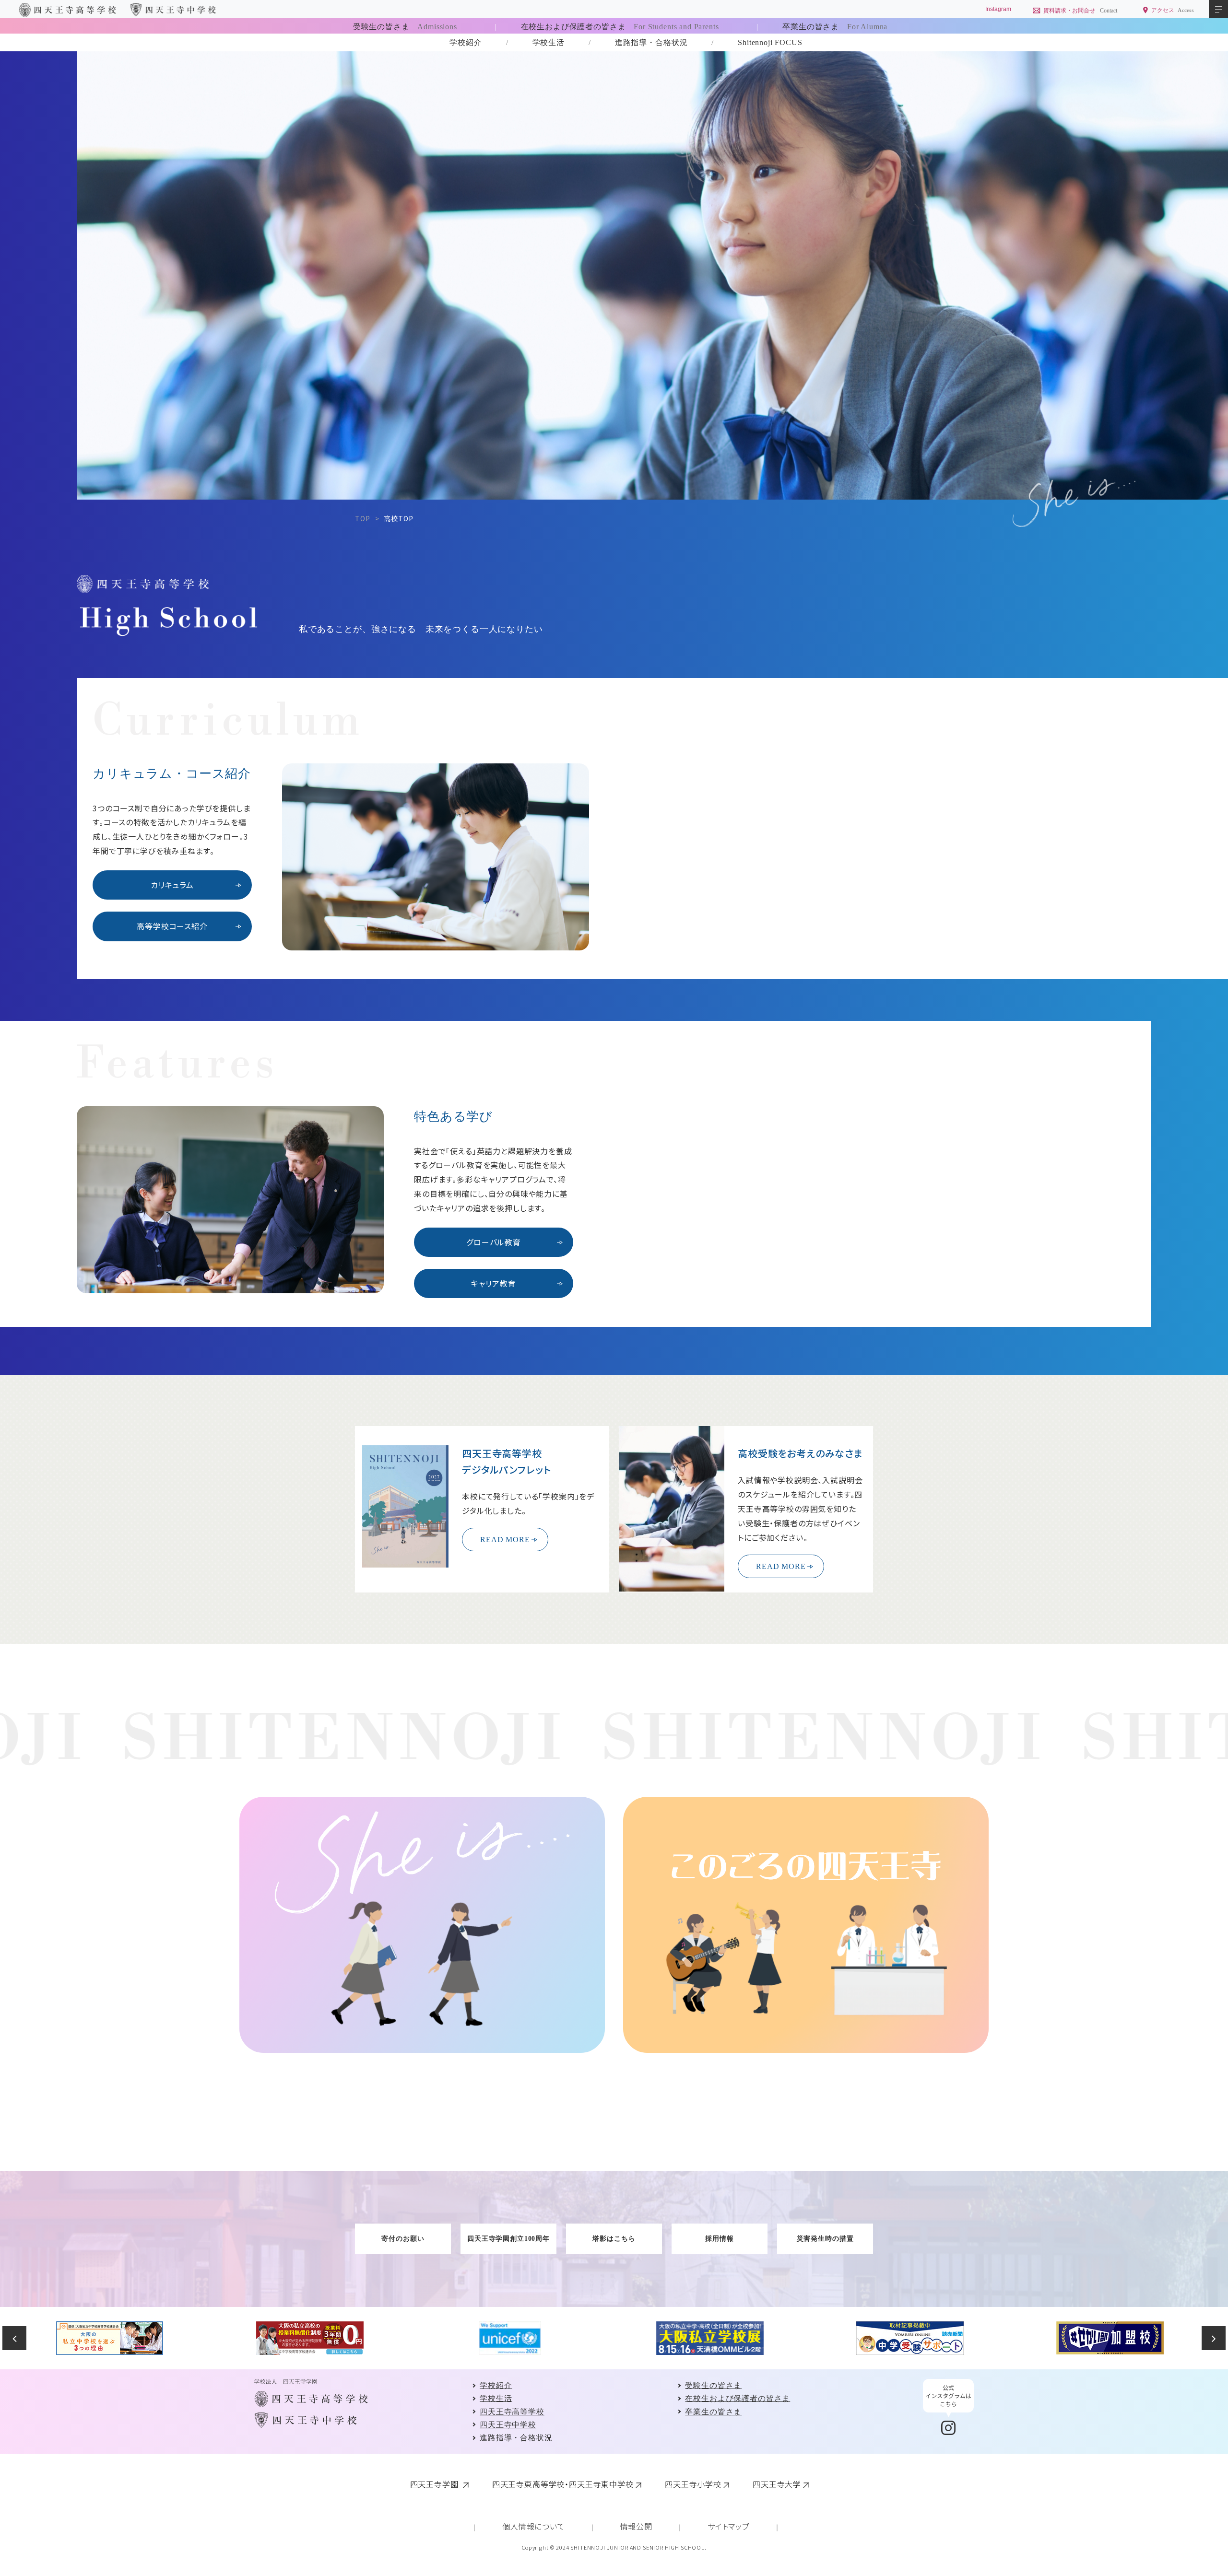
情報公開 (636, 2526)
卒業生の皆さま (835, 27)
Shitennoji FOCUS (770, 42)
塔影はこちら (614, 2239)
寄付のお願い (403, 2239)
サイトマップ (729, 2526)
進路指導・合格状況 (651, 42)
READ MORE (505, 1540)
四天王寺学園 (436, 2484)
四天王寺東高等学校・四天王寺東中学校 (563, 2484)
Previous (14, 2338)
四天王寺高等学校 (512, 2412)
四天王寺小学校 (693, 2484)
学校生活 (549, 42)
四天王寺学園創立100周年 (508, 2239)
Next (1214, 2338)
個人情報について (534, 2526)
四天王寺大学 (777, 2484)
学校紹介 (466, 42)
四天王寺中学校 (508, 2425)
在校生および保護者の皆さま (620, 27)
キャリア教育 (493, 1283)
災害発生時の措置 (825, 2239)
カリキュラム (172, 885)
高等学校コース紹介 (172, 926)
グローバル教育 (494, 1242)
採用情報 (719, 2239)
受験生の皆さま (405, 27)
